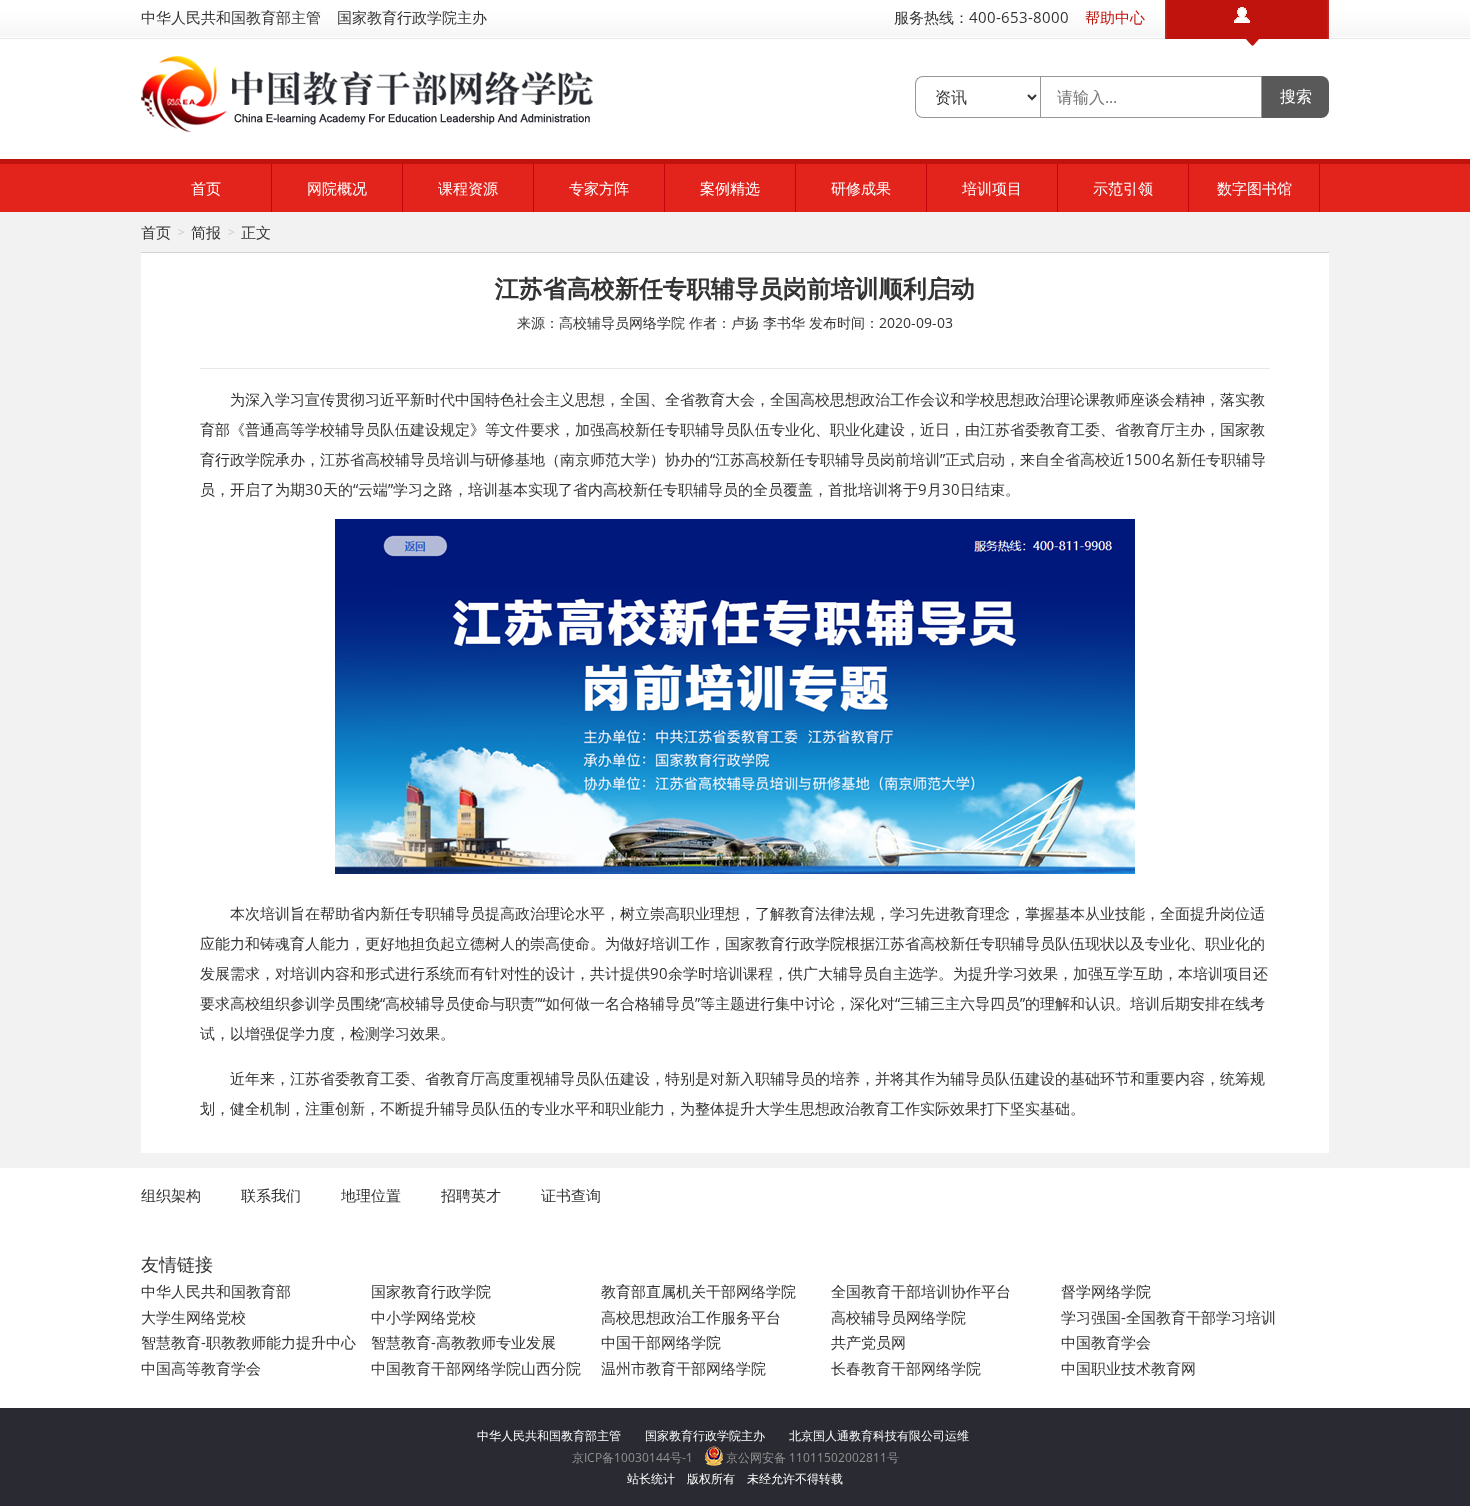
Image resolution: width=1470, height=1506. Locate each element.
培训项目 (992, 188)
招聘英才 (471, 1195)
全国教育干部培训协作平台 (921, 1291)
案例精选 (730, 188)
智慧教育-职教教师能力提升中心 (248, 1342)
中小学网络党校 (423, 1317)
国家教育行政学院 (431, 1291)
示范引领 (1123, 188)
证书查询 (571, 1195)
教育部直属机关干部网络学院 (698, 1291)
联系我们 (271, 1195)
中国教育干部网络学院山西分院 (476, 1368)
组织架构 (171, 1195)
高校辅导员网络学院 (898, 1317)
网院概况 (337, 188)
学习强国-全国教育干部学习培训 (1168, 1317)
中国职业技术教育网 (1128, 1368)
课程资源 (468, 188)
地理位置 (371, 1195)
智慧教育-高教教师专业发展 (463, 1342)
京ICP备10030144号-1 (632, 1457)
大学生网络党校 (193, 1317)
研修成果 (861, 188)
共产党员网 (868, 1342)
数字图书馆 (1254, 188)
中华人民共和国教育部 (216, 1291)
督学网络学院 (1106, 1291)
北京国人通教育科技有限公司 (867, 1435)
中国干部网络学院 (661, 1342)
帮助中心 (1115, 17)
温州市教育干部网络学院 (683, 1368)
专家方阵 (599, 188)
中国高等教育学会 (201, 1368)
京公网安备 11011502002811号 (811, 1457)
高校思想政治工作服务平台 (691, 1317)
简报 (206, 232)
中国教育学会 (1106, 1342)
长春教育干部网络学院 (906, 1368)
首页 (206, 188)
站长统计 (651, 1478)
